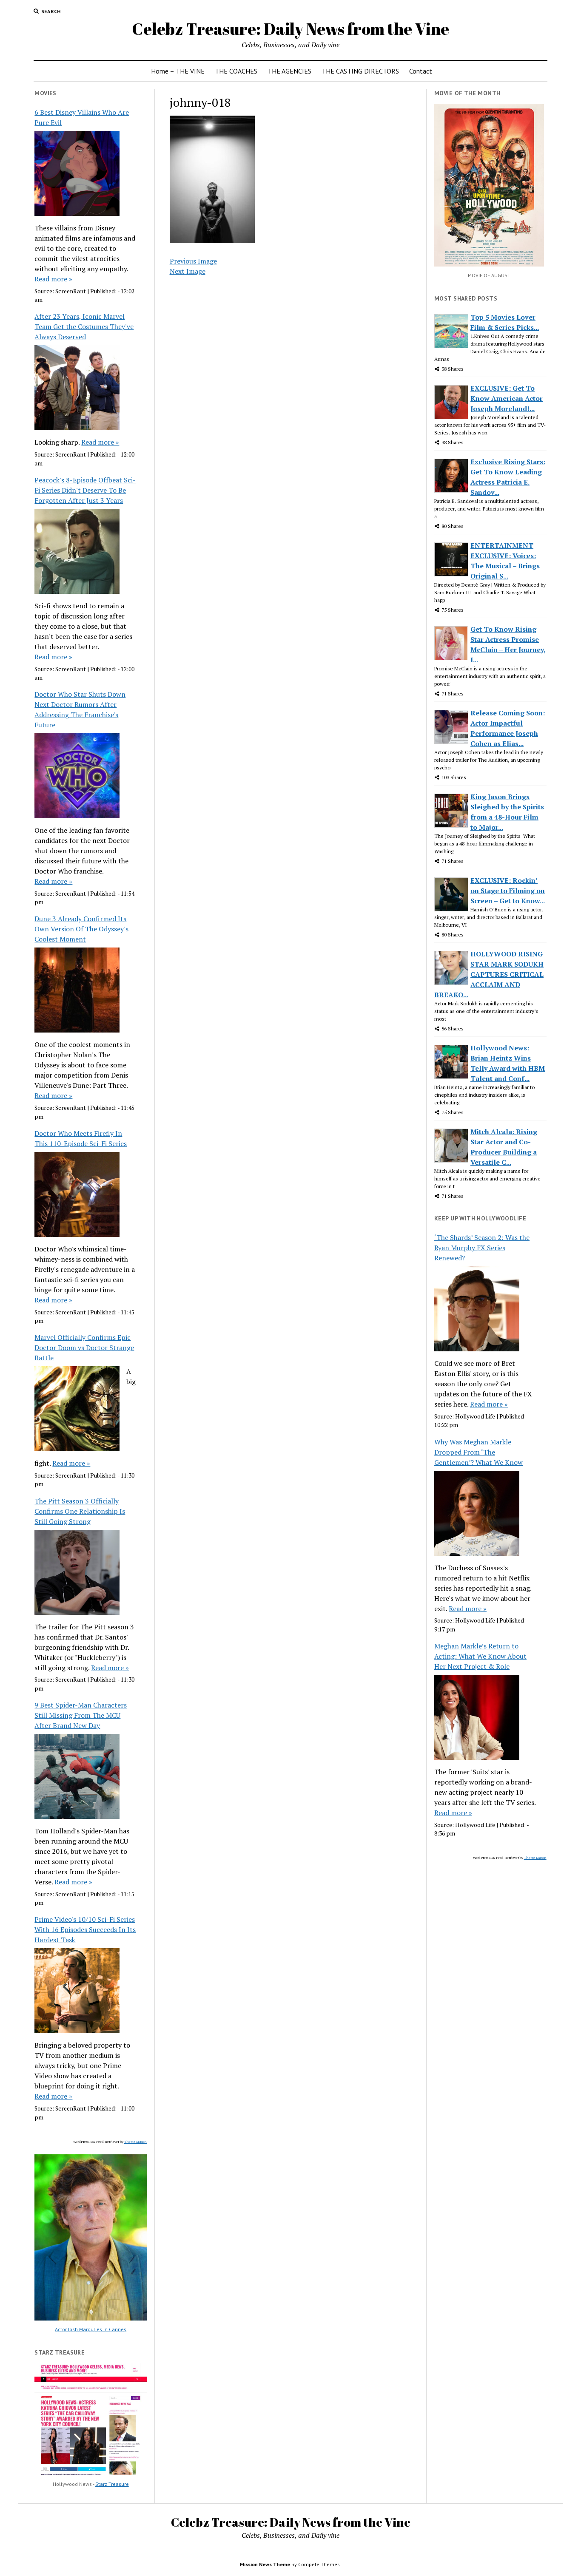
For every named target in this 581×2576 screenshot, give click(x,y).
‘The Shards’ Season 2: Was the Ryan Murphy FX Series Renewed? (482, 1248)
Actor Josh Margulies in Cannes (91, 2329)
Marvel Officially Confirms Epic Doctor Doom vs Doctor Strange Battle (84, 1348)
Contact (421, 71)
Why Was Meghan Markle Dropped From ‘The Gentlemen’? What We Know (478, 1452)
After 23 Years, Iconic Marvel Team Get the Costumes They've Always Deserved (84, 326)
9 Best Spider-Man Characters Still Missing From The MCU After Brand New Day (81, 1715)
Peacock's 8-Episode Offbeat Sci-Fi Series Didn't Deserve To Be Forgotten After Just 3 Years (85, 490)
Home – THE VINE (178, 71)
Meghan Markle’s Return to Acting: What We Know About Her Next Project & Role (480, 1656)
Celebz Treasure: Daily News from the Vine (290, 29)
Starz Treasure (112, 2484)
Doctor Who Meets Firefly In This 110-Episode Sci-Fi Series (81, 1138)
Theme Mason (135, 2142)
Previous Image (193, 261)
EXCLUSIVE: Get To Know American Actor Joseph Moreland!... (507, 398)
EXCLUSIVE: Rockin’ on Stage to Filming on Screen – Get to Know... (508, 891)
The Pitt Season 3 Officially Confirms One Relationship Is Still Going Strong (80, 1511)
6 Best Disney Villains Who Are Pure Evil (82, 117)
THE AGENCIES (289, 71)
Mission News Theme (265, 2564)
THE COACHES (236, 71)
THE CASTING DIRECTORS (360, 71)
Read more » (53, 279)
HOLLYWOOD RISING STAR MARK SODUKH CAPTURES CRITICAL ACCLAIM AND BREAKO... (489, 974)
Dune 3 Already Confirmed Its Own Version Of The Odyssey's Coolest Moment (81, 929)
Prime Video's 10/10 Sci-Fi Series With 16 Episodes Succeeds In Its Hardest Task (85, 1929)
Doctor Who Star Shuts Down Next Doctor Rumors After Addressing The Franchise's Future (80, 709)
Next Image (188, 271)
